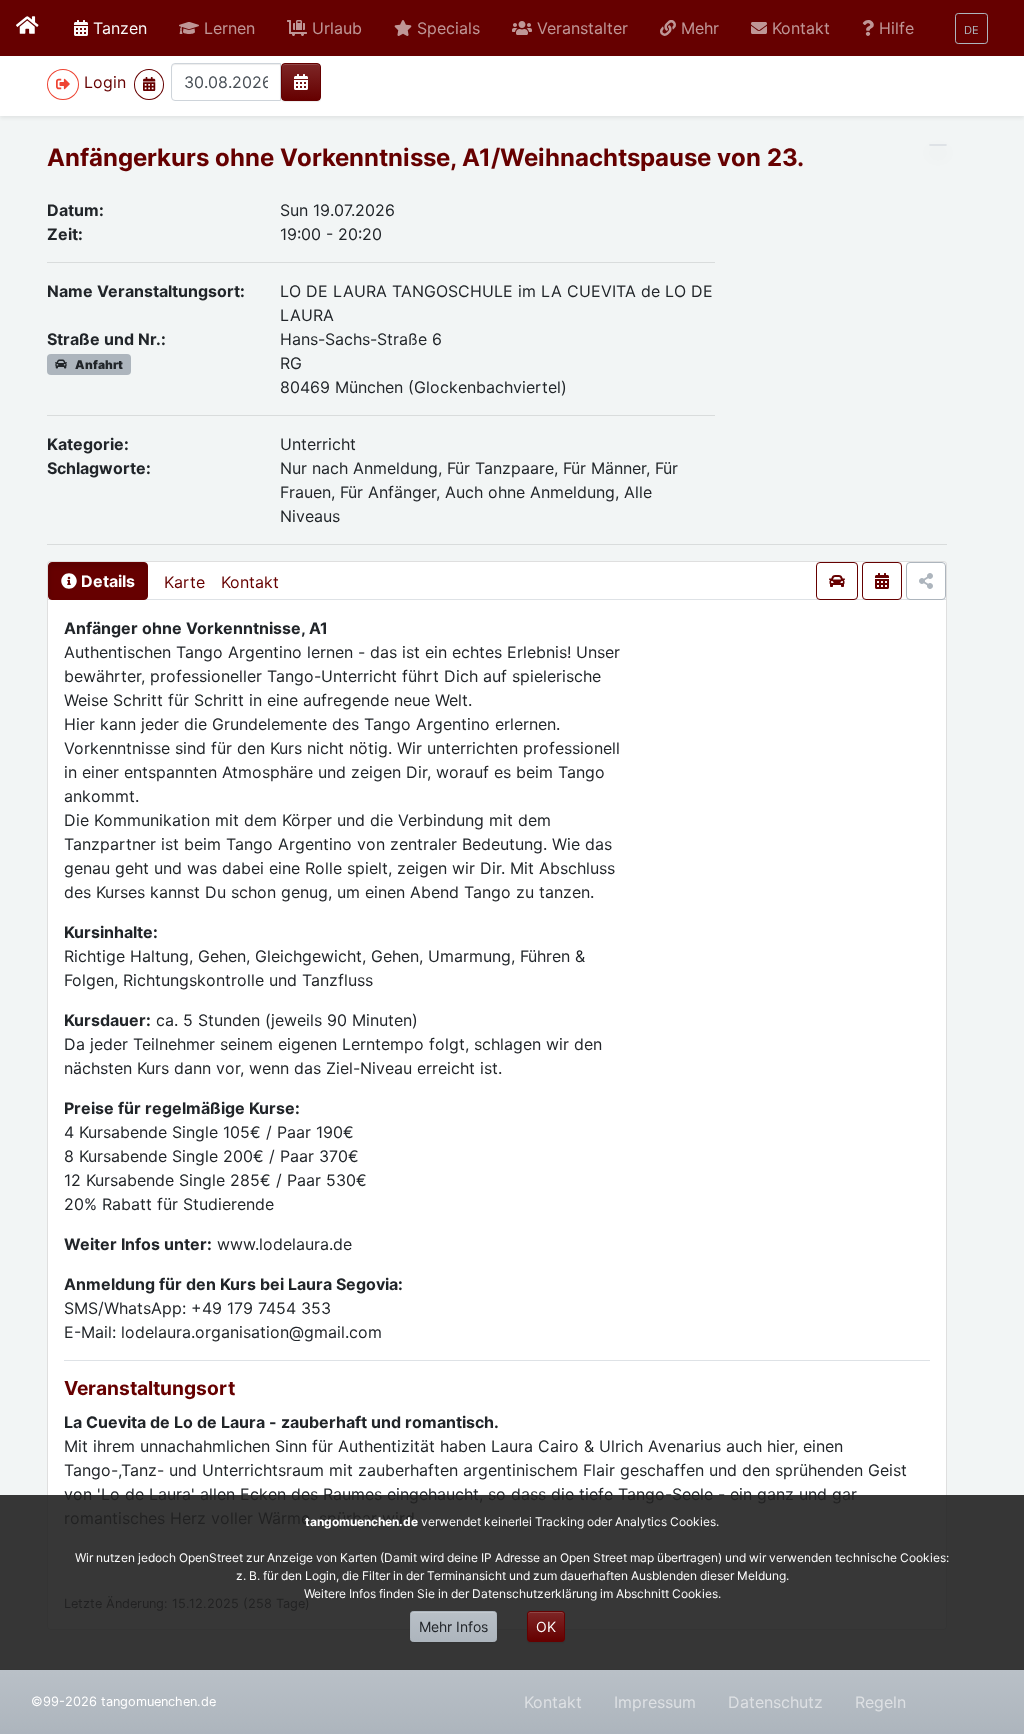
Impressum (655, 1702)
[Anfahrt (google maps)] (837, 581)
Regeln (880, 1702)
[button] (217, 28)
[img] (301, 82)
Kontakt (250, 582)
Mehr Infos (453, 1626)
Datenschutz (775, 1702)
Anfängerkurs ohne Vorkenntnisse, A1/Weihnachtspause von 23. (425, 157)
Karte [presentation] (184, 582)
